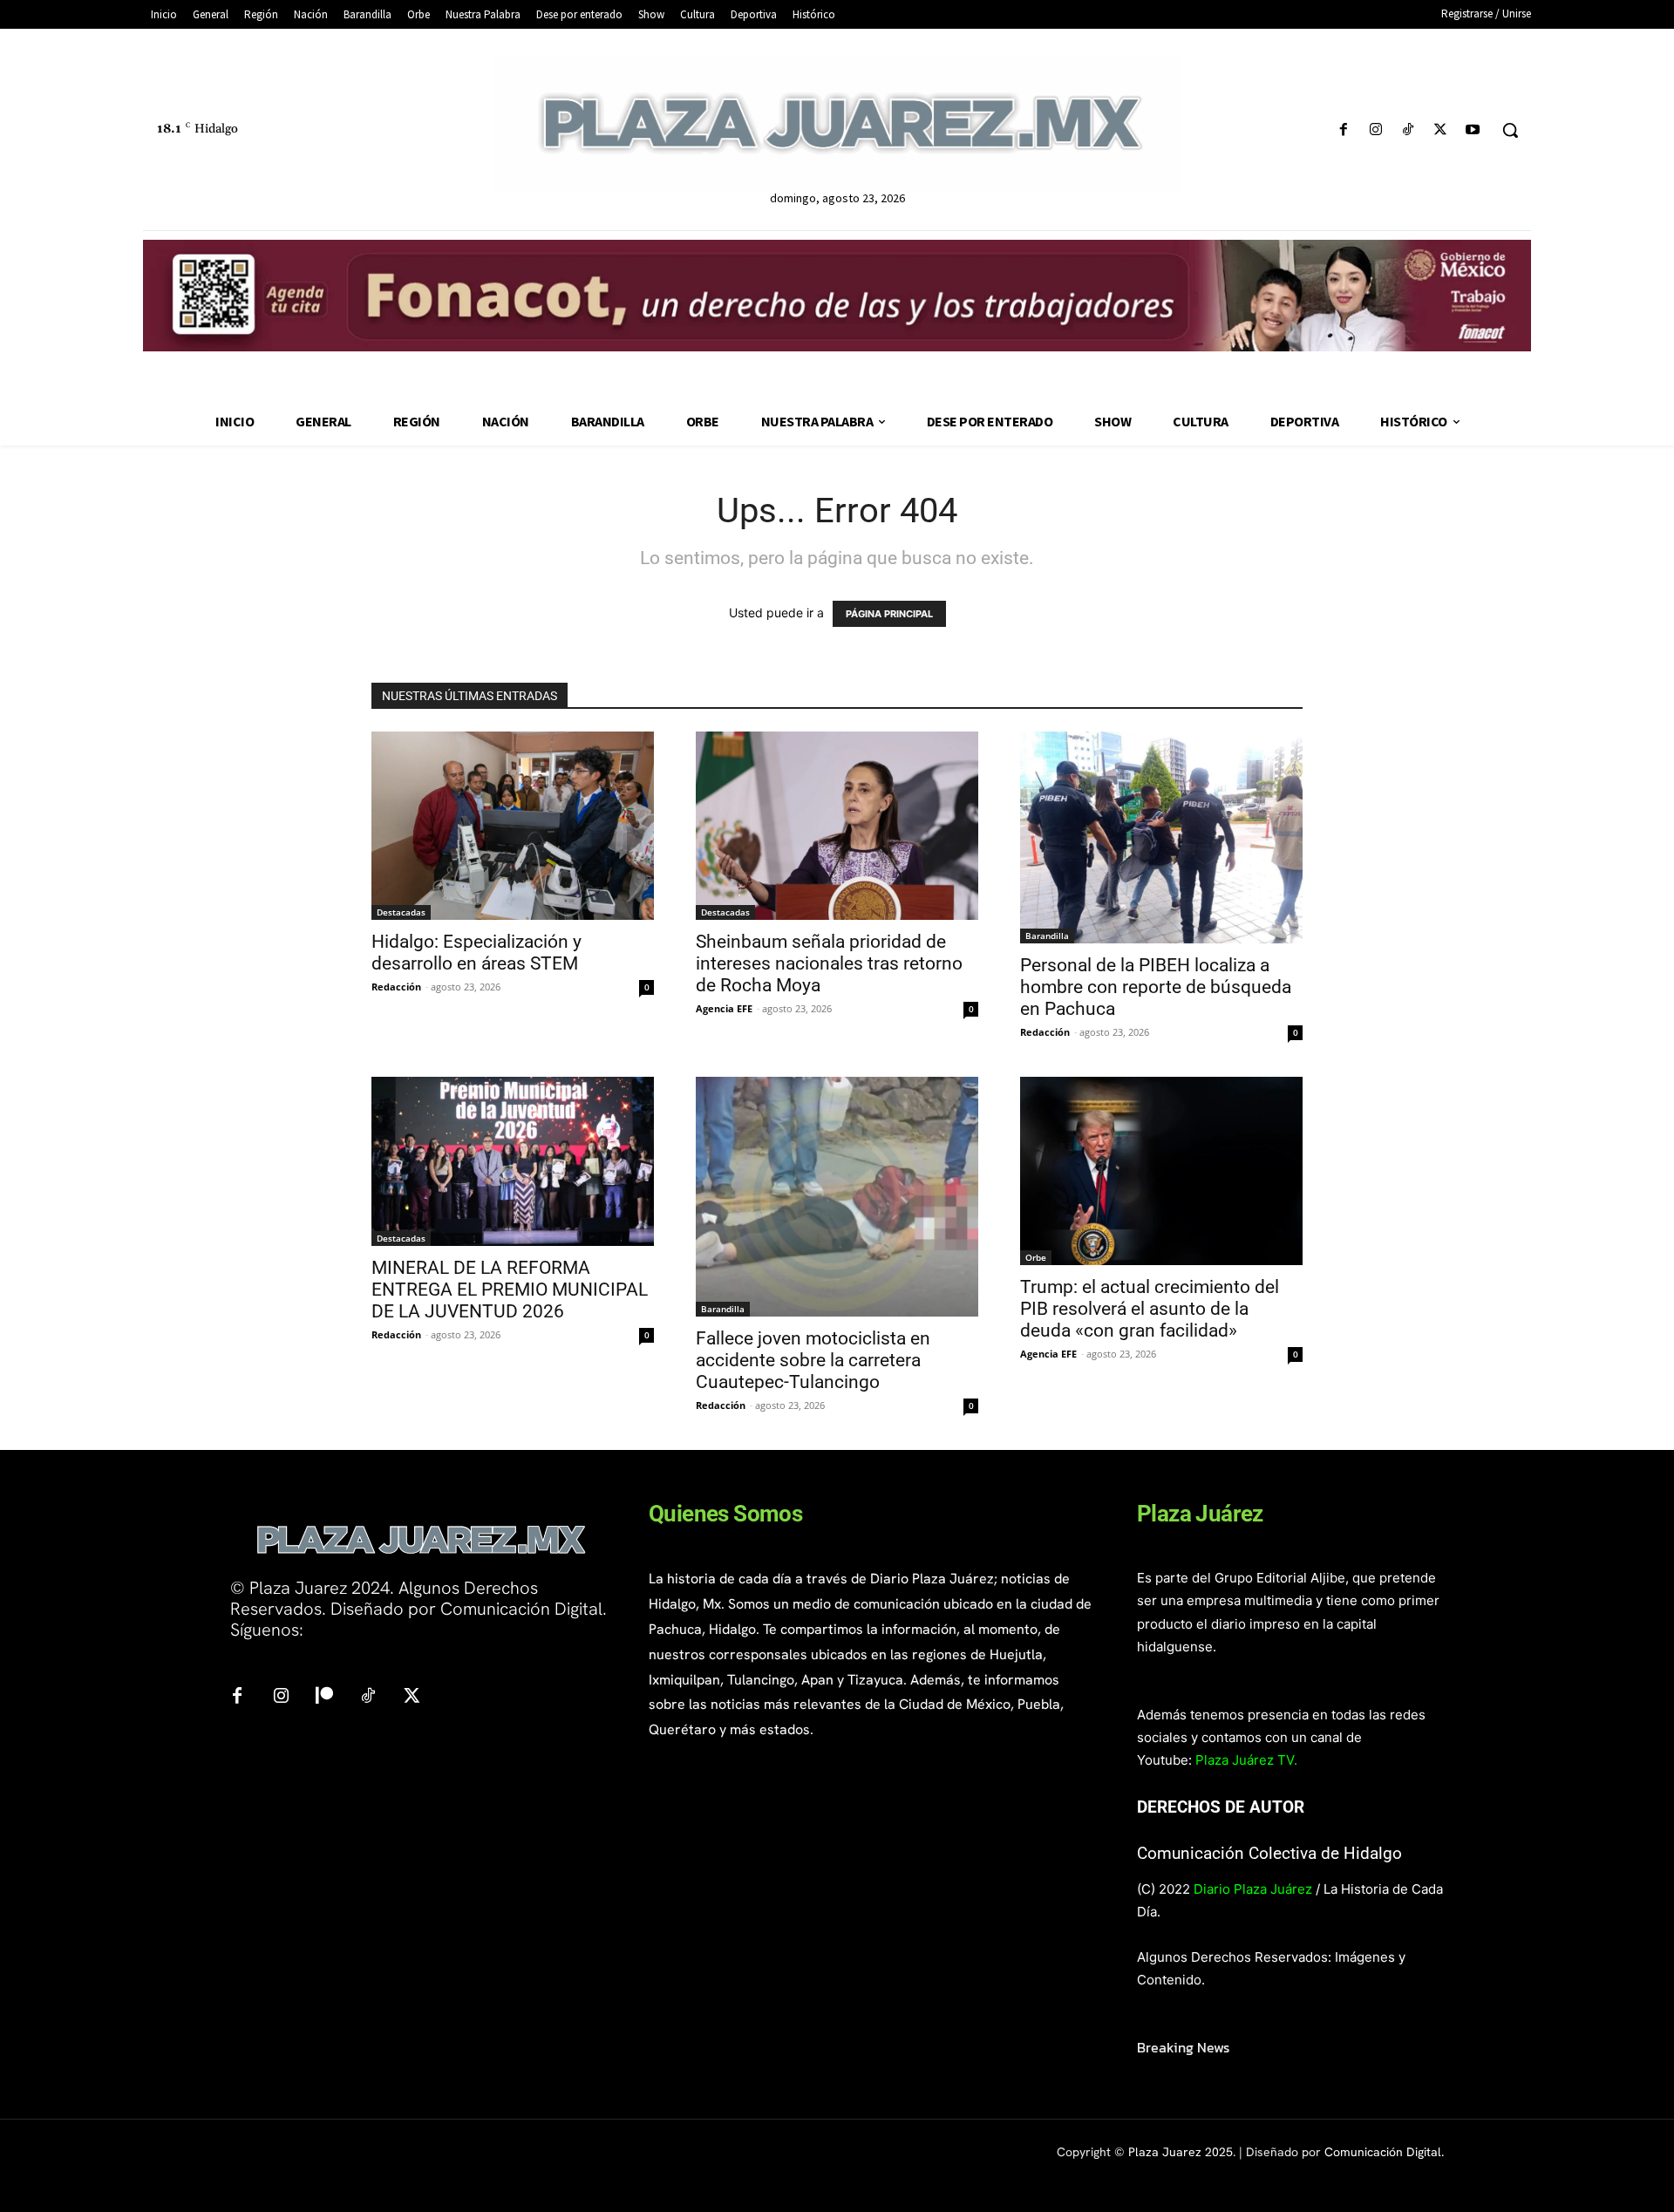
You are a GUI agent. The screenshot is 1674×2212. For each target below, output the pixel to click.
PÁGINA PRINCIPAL (889, 614)
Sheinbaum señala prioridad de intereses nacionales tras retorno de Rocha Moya (829, 963)
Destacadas (401, 912)
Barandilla (1047, 936)
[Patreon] (324, 1697)
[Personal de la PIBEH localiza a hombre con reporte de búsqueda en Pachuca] (1161, 837)
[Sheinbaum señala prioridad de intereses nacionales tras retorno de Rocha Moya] (837, 826)
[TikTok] (1408, 130)
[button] (1510, 130)
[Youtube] (1473, 130)
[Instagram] (1375, 130)
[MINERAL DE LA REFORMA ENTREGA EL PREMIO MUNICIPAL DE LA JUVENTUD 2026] (513, 1161)
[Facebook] (1343, 130)
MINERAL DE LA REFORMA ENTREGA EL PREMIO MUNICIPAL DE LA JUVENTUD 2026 (510, 1290)
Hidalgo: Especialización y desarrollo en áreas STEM (476, 953)
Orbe (1036, 1257)
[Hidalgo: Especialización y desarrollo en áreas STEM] (513, 826)
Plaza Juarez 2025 (1181, 2152)
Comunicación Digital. (1384, 2152)
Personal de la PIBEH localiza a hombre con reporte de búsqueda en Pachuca (1156, 987)
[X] (1441, 130)
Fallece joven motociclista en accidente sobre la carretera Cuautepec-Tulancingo (813, 1360)
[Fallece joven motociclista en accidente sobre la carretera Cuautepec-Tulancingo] (837, 1197)
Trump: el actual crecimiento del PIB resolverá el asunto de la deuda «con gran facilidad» (1150, 1309)
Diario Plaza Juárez (1253, 1889)
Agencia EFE (724, 1008)
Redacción (396, 987)
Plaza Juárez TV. (1246, 1760)
